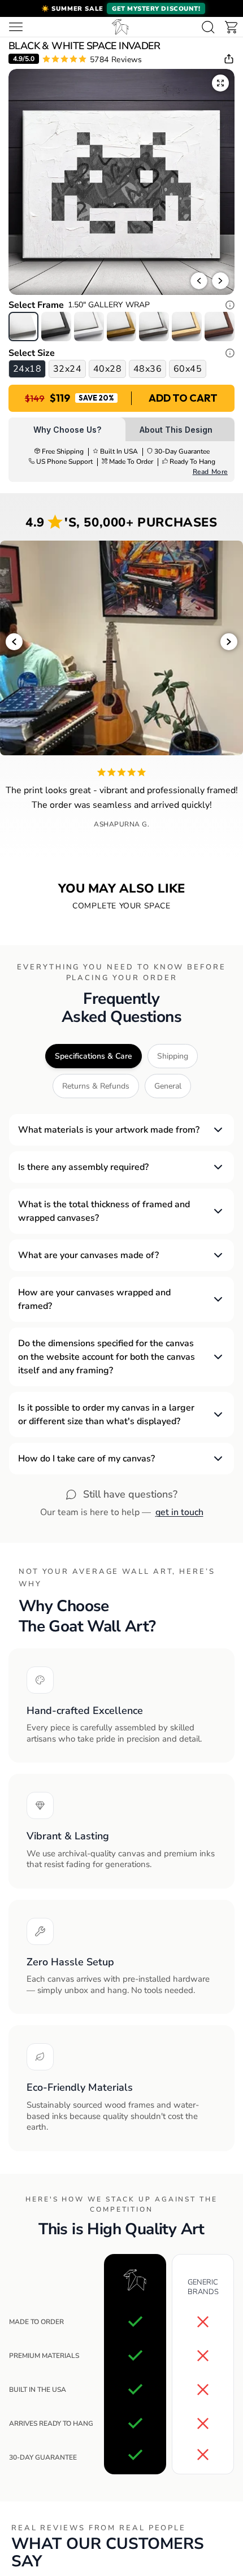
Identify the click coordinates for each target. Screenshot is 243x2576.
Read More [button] (210, 472)
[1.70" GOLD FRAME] (122, 326)
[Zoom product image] (220, 83)
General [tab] (168, 1086)
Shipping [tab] (173, 1056)
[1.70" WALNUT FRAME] (220, 326)
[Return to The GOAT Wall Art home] (120, 27)
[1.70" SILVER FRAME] (154, 326)
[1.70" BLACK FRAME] (56, 326)
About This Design (176, 430)
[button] (121, 8)
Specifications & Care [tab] (94, 1056)
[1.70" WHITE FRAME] (89, 326)
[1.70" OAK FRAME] (187, 326)
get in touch (179, 1512)
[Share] (229, 59)
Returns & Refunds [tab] (96, 1086)
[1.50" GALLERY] (23, 326)
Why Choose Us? (67, 430)
